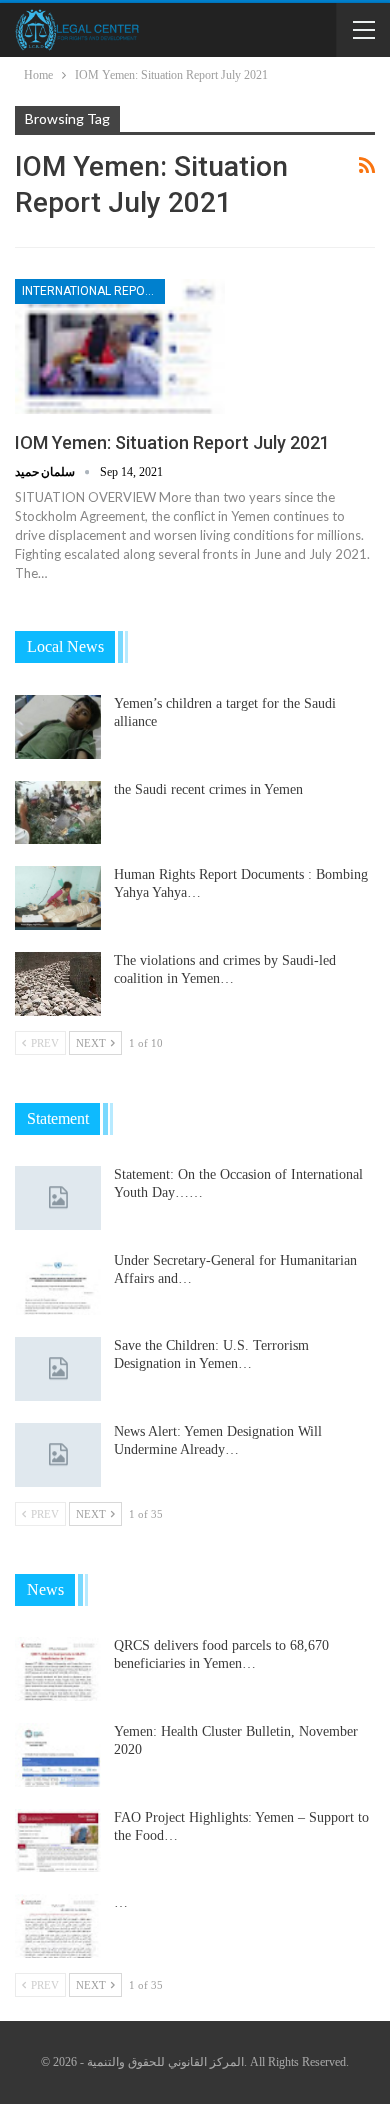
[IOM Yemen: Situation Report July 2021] (120, 346)
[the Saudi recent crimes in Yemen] (58, 813)
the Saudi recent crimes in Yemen (208, 789)
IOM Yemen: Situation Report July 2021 (172, 442)
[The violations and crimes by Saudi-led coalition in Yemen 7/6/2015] (58, 984)
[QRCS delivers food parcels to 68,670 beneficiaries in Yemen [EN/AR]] (58, 1669)
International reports (93, 291)
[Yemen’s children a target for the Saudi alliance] (58, 727)
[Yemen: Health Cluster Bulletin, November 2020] (58, 1755)
